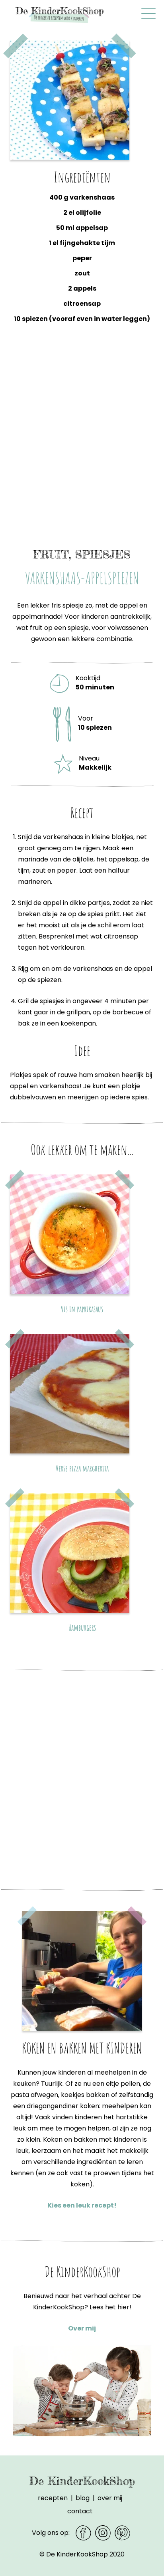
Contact (80, 2511)
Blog (83, 2498)
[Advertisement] (82, 443)
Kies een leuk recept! (82, 2205)
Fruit (51, 554)
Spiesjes (103, 554)
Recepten (53, 2498)
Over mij (82, 2328)
